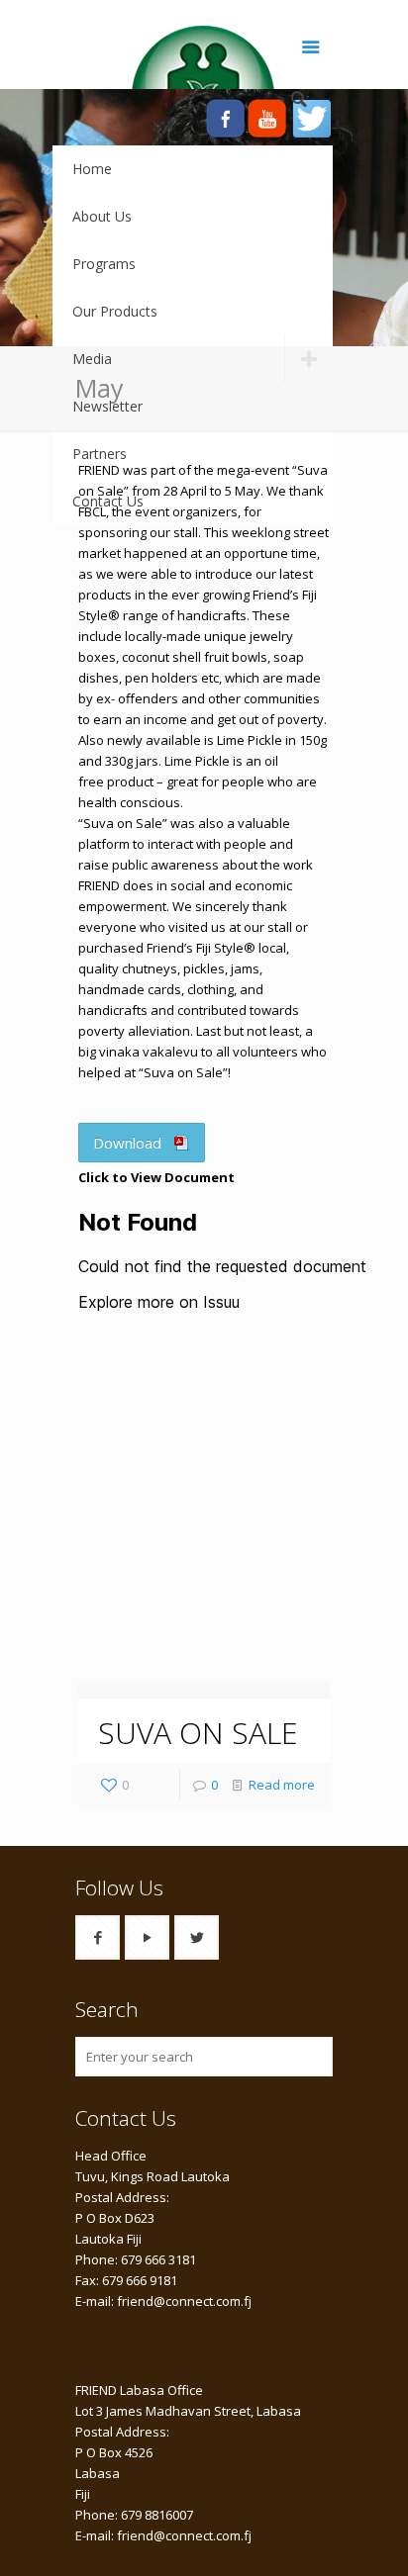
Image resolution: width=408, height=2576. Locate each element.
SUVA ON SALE (198, 1733)
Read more (282, 1785)
